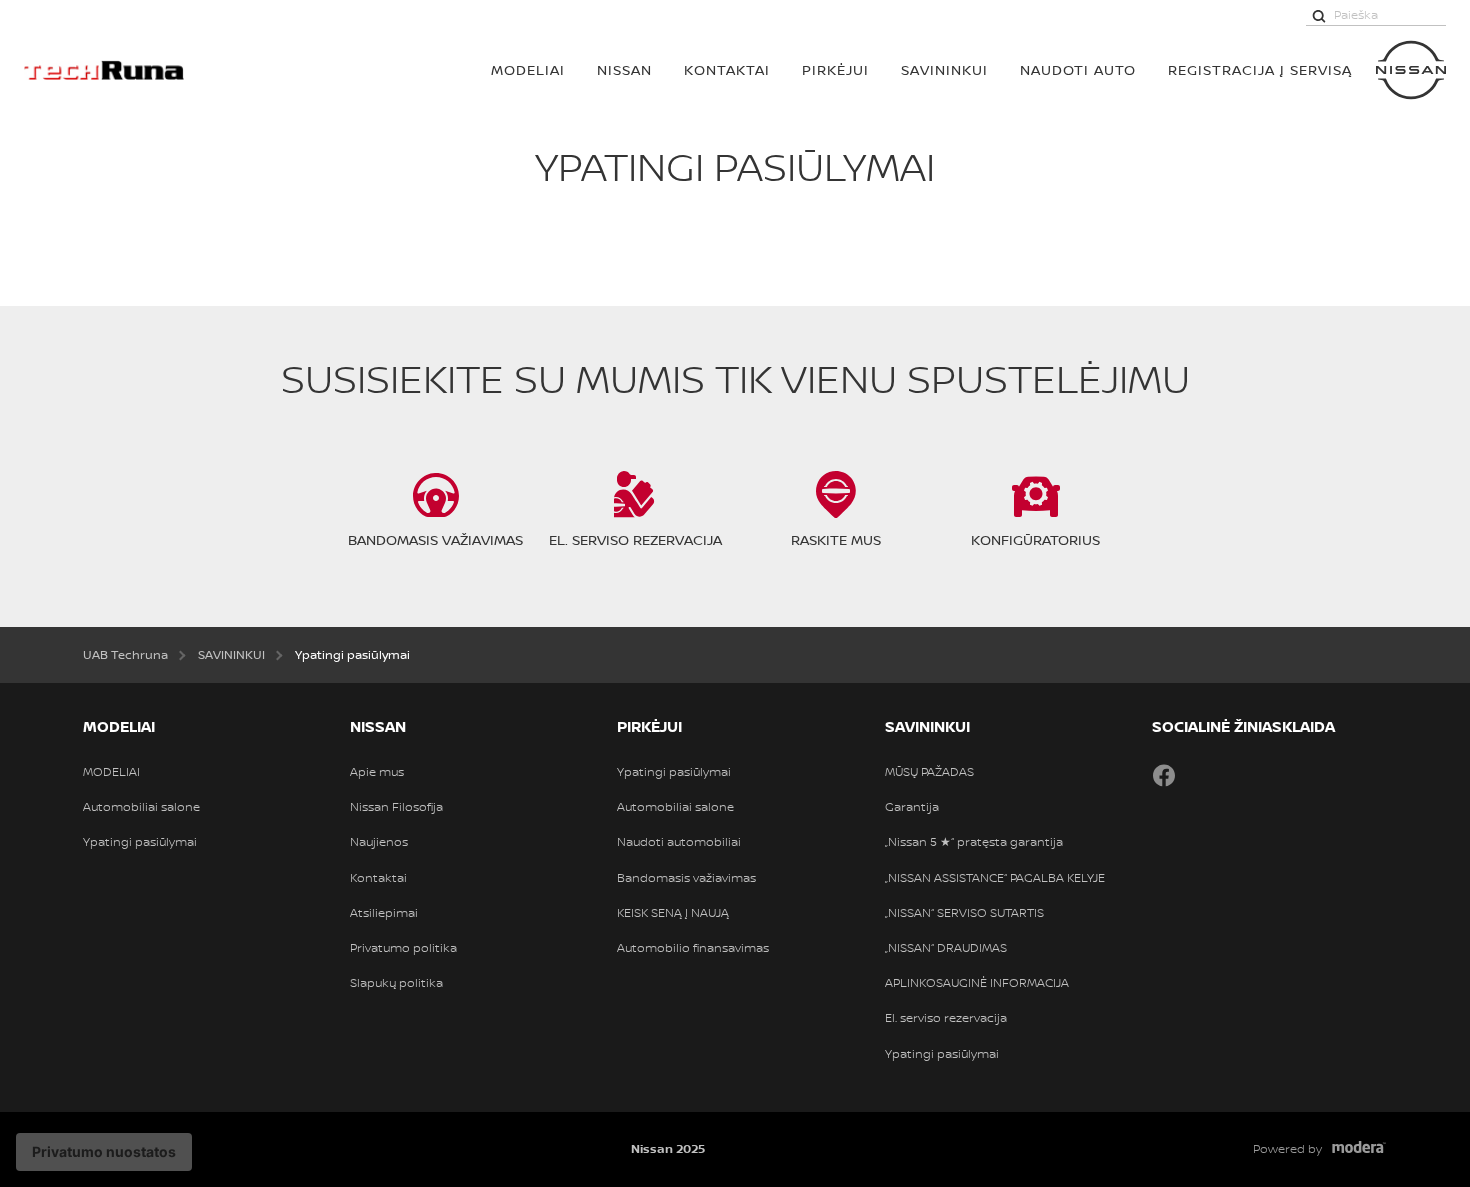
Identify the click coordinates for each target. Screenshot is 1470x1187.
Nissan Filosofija (396, 807)
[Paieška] (1319, 15)
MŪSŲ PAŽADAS (929, 772)
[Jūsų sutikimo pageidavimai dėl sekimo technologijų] (104, 1152)
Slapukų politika (396, 983)
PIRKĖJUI (835, 69)
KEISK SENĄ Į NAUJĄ (673, 913)
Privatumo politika (403, 948)
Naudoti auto (1078, 69)
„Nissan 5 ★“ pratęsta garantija (974, 842)
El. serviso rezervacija (946, 1018)
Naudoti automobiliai (679, 842)
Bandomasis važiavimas (686, 878)
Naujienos (379, 842)
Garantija (912, 807)
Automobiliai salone (141, 807)
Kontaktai (727, 69)
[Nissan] (1411, 70)
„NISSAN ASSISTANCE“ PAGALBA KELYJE (995, 878)
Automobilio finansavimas (693, 948)
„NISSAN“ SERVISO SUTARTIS (964, 913)
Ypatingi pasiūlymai (140, 842)
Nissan (624, 69)
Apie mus (377, 772)
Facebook (1164, 775)
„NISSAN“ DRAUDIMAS (946, 948)
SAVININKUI (944, 69)
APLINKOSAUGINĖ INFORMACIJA (977, 983)
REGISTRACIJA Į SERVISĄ (1260, 69)
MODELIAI (528, 69)
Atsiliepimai (384, 913)
